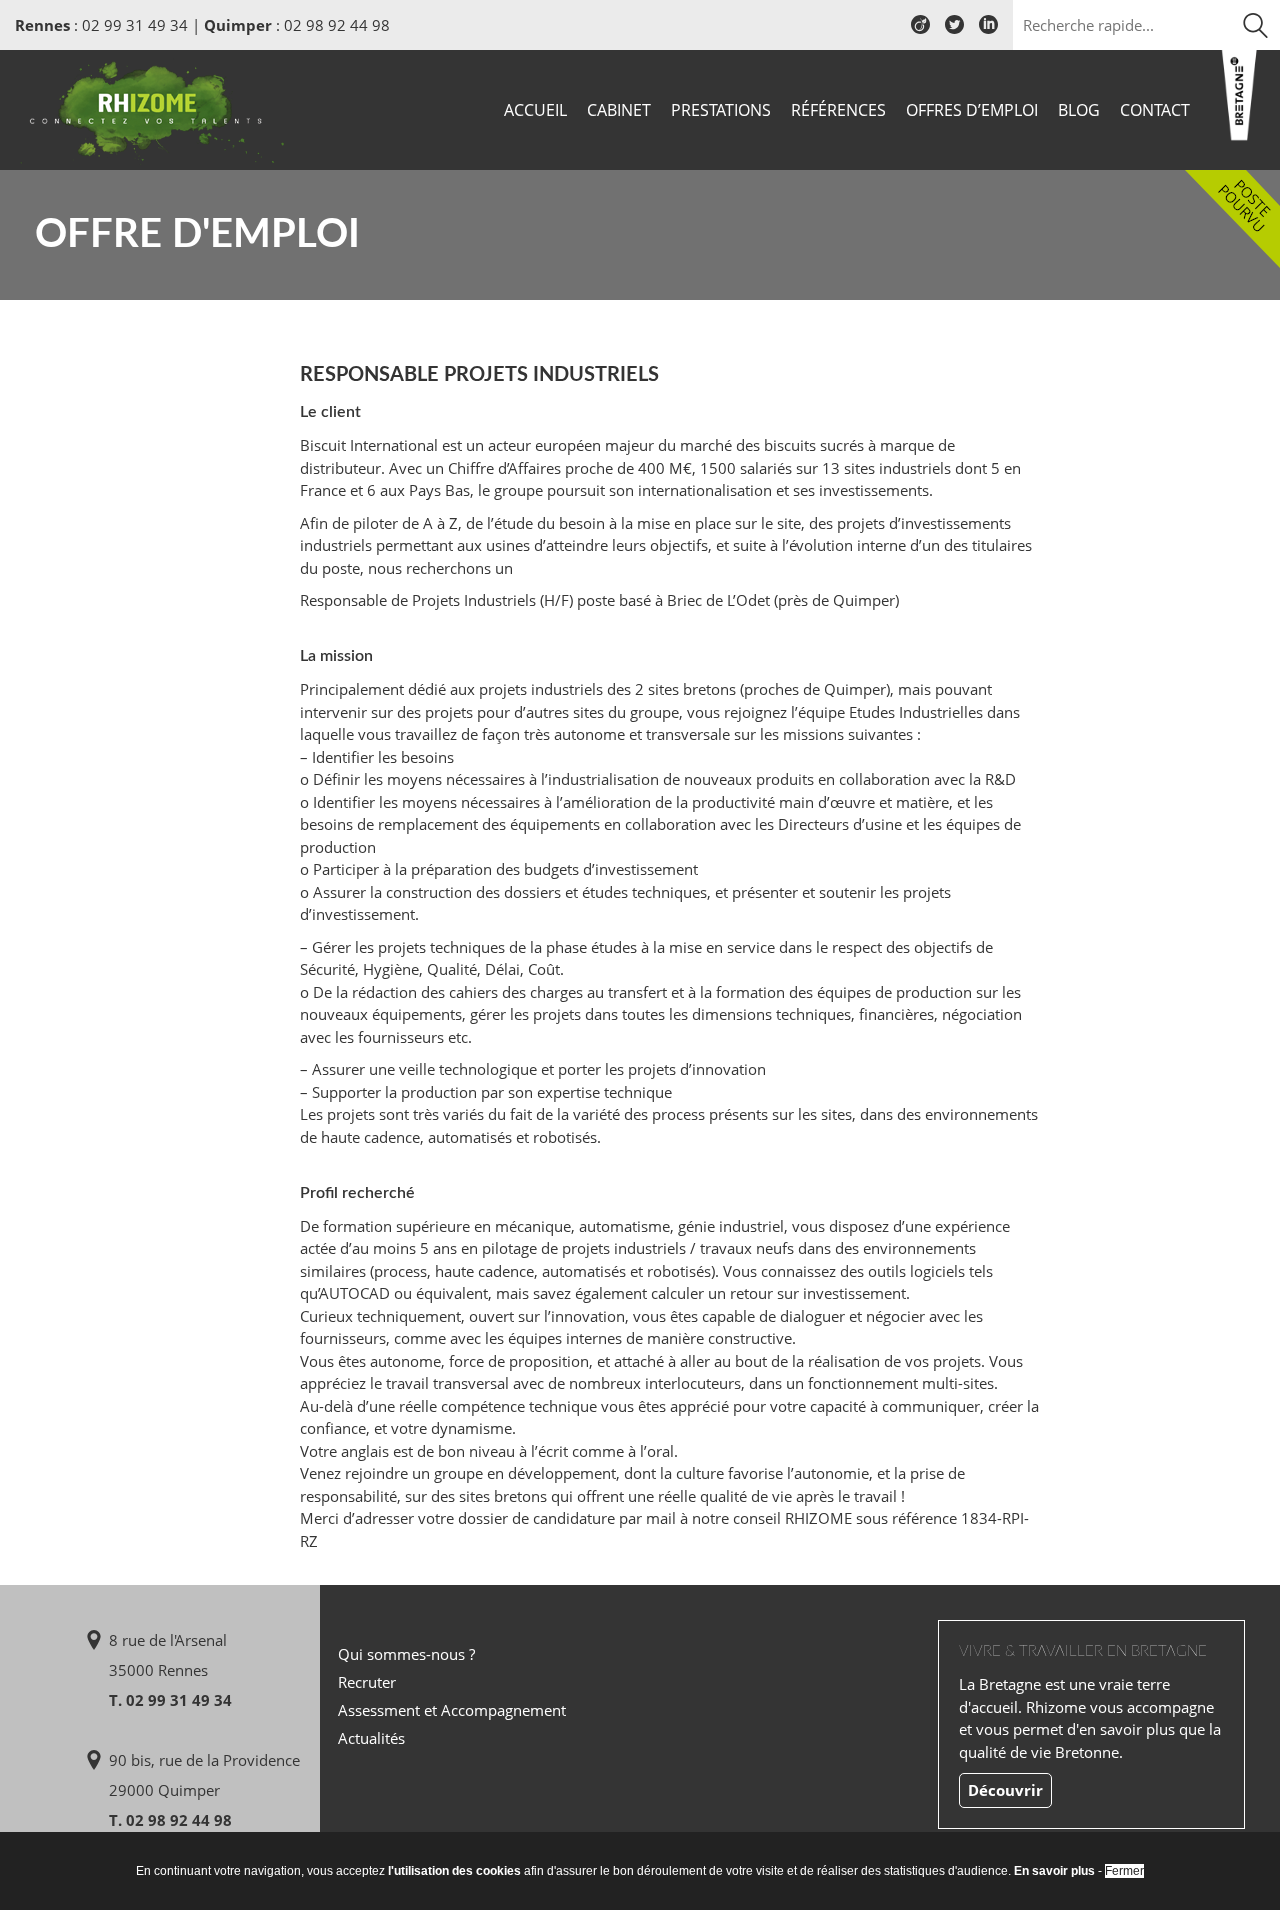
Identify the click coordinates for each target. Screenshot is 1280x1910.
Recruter (367, 1682)
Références (838, 110)
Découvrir (1005, 1790)
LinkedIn (988, 32)
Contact (1155, 110)
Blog (1079, 110)
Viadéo (920, 32)
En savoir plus (1054, 1871)
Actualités (371, 1738)
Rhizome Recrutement (152, 107)
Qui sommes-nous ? (406, 1654)
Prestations (721, 110)
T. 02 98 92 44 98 (170, 1820)
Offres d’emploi (972, 110)
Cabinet (619, 110)
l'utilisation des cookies (454, 1871)
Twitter (954, 32)
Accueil (535, 110)
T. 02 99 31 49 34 (170, 1700)
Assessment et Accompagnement (452, 1710)
